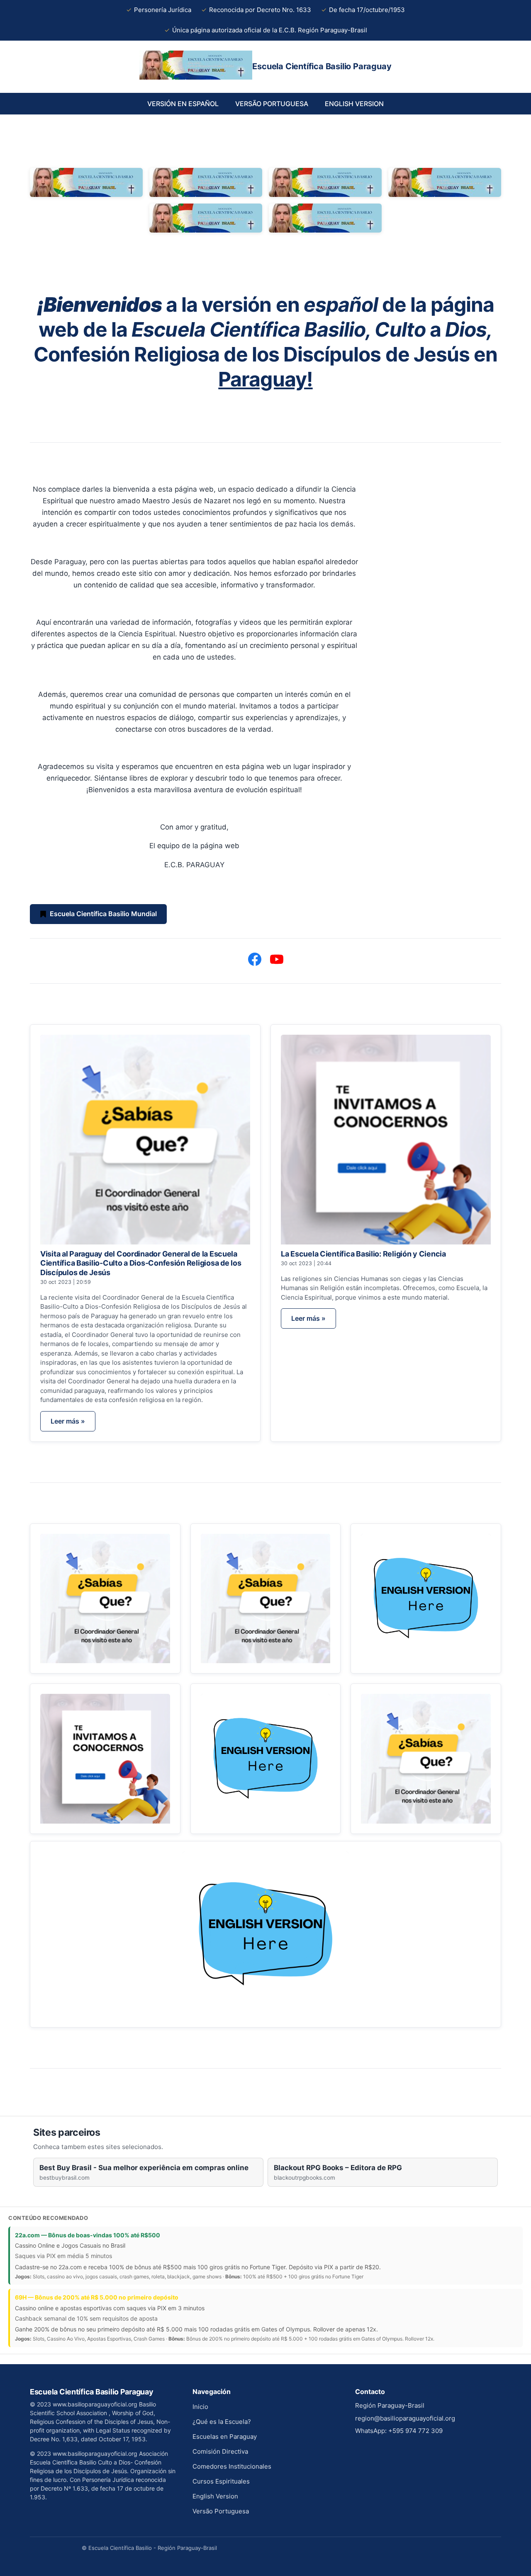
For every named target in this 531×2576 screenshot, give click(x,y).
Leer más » (68, 1421)
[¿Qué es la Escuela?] (105, 1599)
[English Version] (265, 1934)
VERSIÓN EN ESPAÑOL (183, 104)
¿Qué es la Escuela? (222, 2422)
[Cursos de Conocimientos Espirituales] (266, 1759)
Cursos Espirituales (221, 2481)
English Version (215, 2496)
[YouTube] (277, 959)
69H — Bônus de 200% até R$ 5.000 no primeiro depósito (97, 2297)
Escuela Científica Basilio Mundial (103, 914)
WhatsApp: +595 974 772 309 (399, 2431)
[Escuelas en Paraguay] (266, 1599)
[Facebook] (255, 959)
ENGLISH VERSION (354, 104)
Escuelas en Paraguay (225, 2437)
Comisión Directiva (220, 2451)
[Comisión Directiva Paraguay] (426, 1599)
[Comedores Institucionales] (105, 1759)
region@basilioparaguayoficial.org (405, 2418)
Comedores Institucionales (232, 2466)
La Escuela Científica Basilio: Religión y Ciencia (363, 1254)
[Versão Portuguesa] (426, 1759)
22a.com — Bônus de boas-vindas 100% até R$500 (88, 2235)
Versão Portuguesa (221, 2511)
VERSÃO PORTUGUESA (272, 104)
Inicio (200, 2407)
